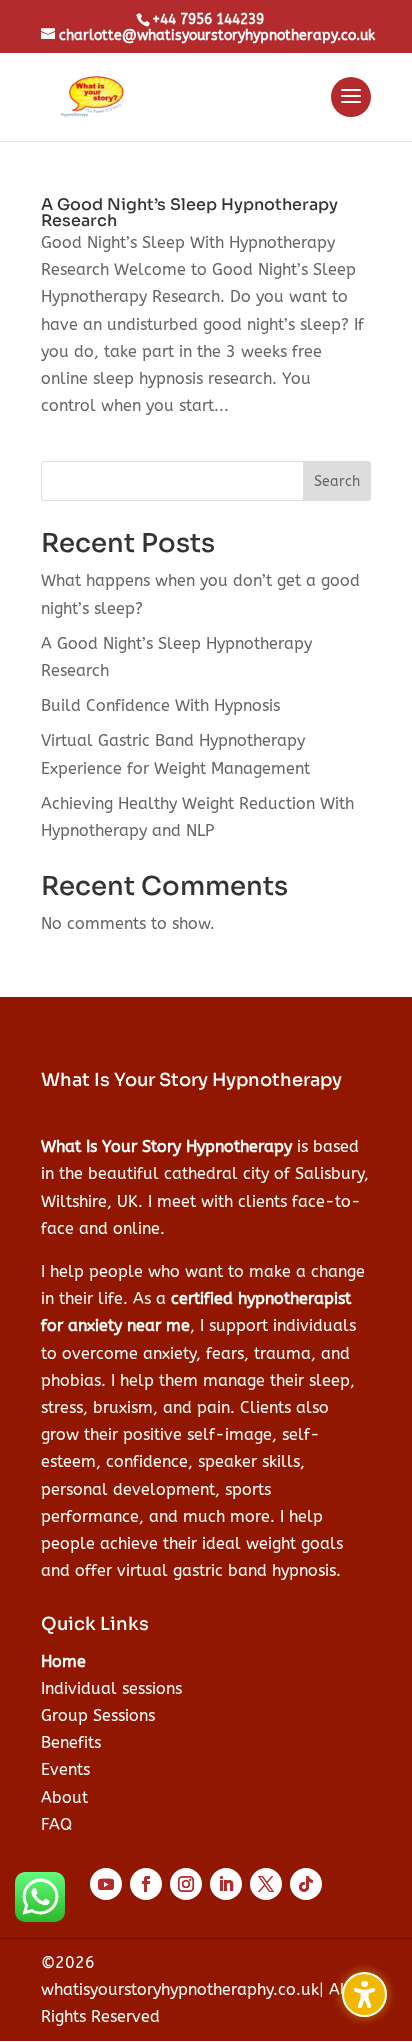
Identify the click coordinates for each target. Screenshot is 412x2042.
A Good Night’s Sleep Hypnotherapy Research (189, 212)
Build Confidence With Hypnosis (160, 705)
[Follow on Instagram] (186, 1884)
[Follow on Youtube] (106, 1884)
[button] (351, 109)
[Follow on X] (266, 1884)
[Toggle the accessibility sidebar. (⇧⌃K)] (364, 1994)
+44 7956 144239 (208, 19)
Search (337, 481)
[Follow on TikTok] (306, 1884)
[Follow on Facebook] (146, 1884)
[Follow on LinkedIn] (226, 1884)
